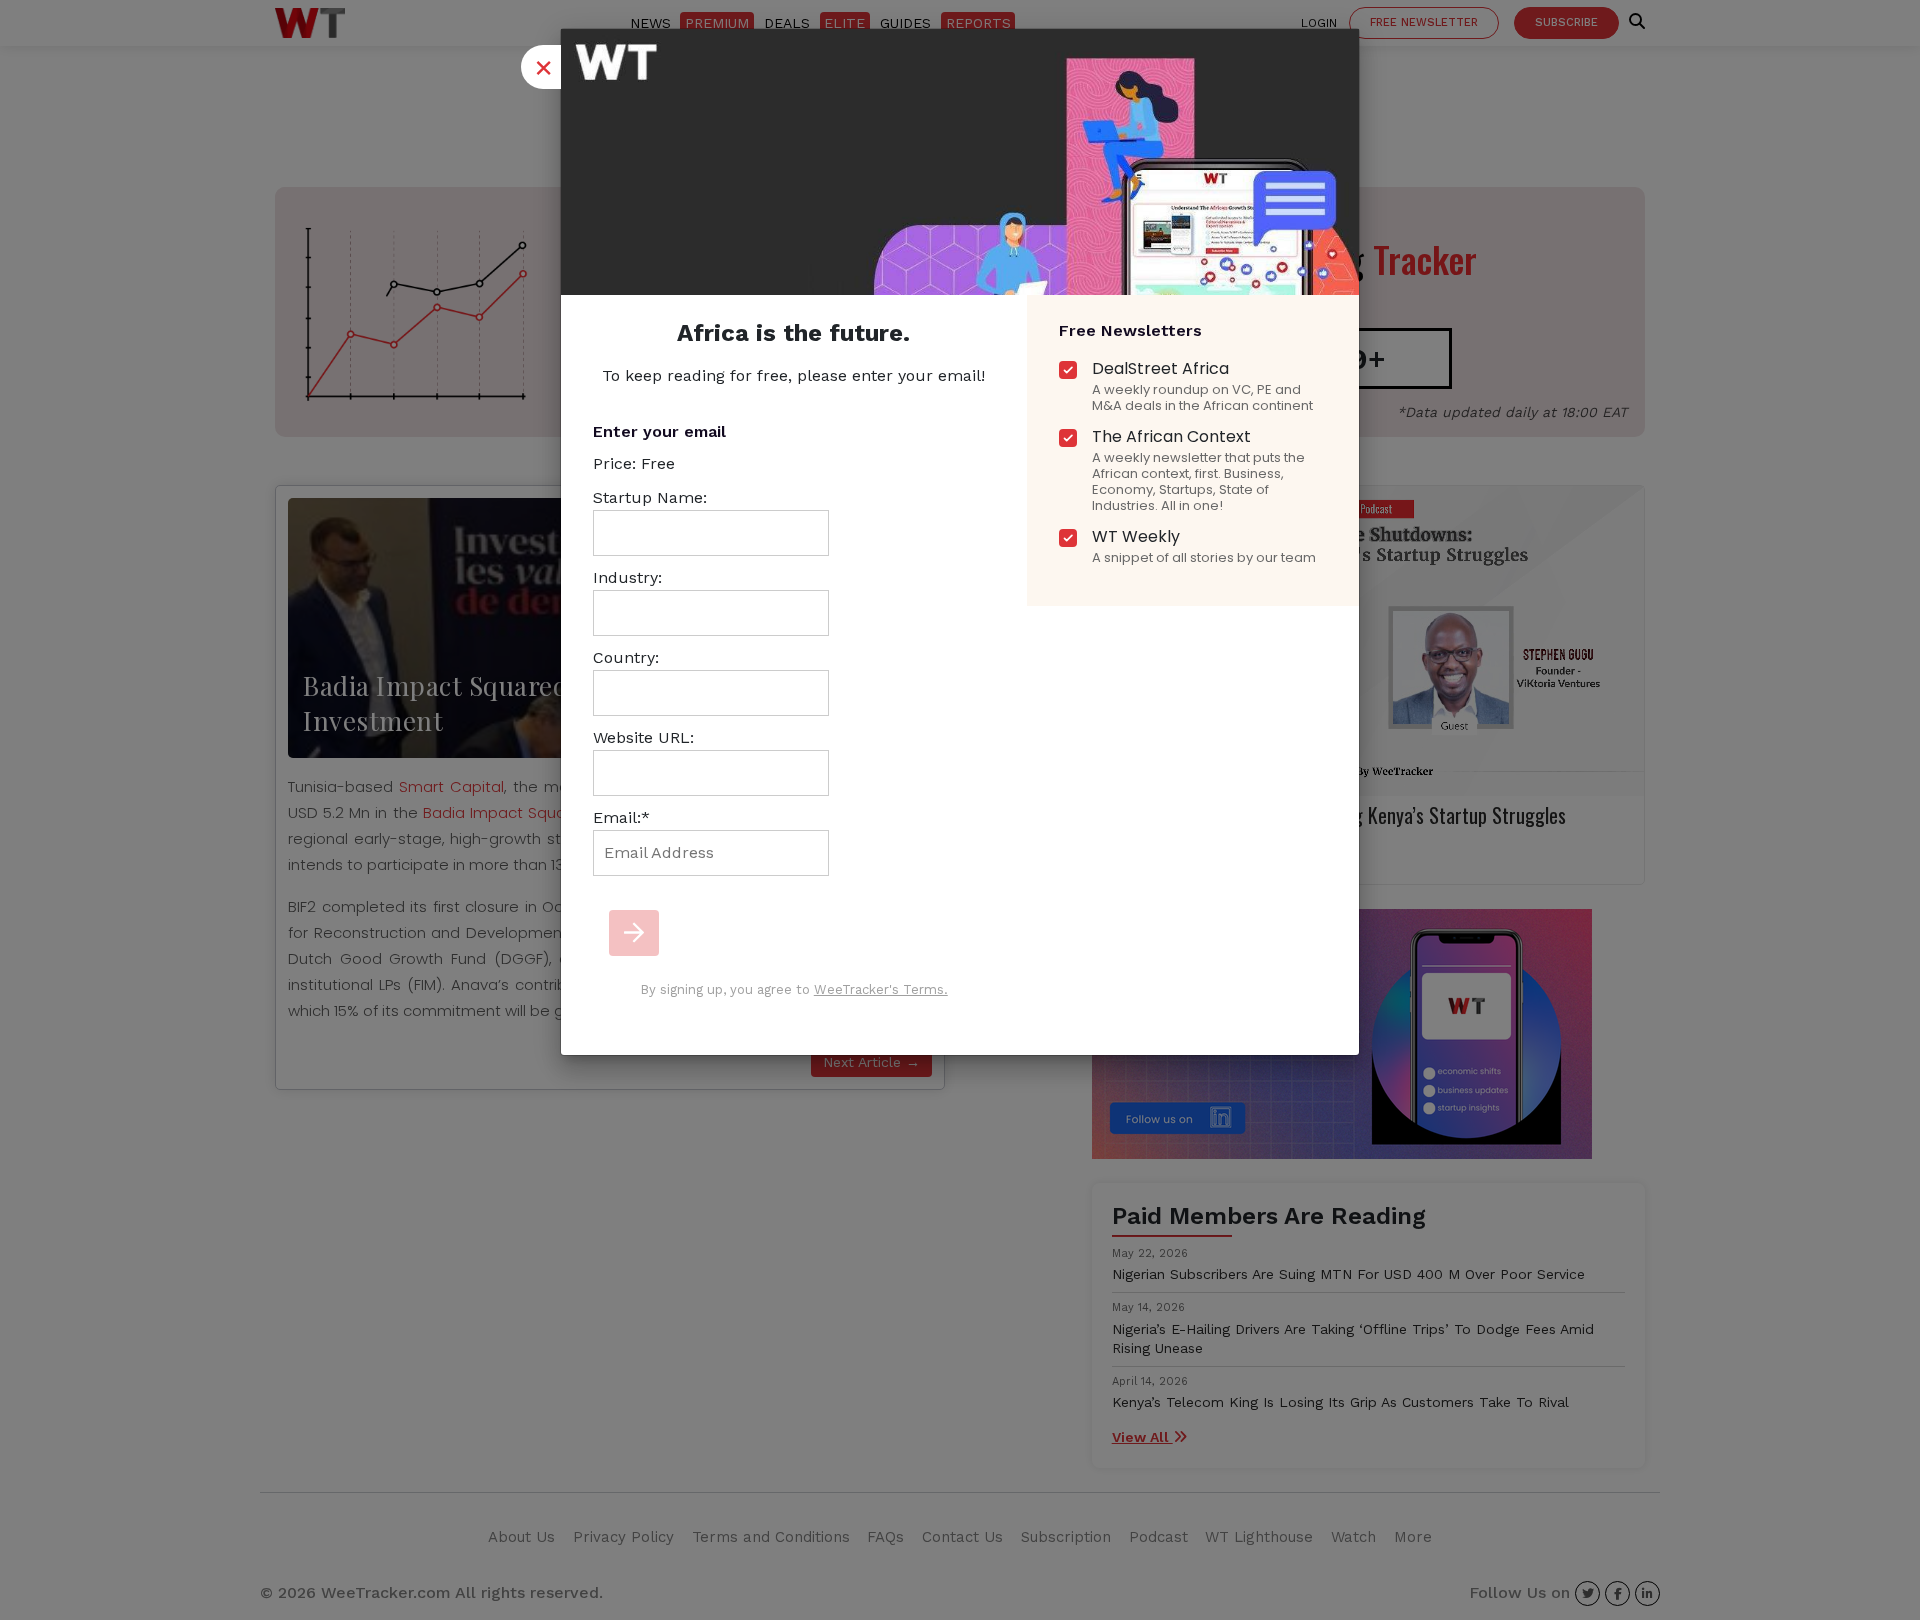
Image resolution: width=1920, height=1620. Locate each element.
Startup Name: (650, 497)
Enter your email (659, 431)
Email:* (621, 817)
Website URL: (643, 737)
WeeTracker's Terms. (881, 989)
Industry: (627, 577)
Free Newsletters (1130, 330)
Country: (626, 657)
